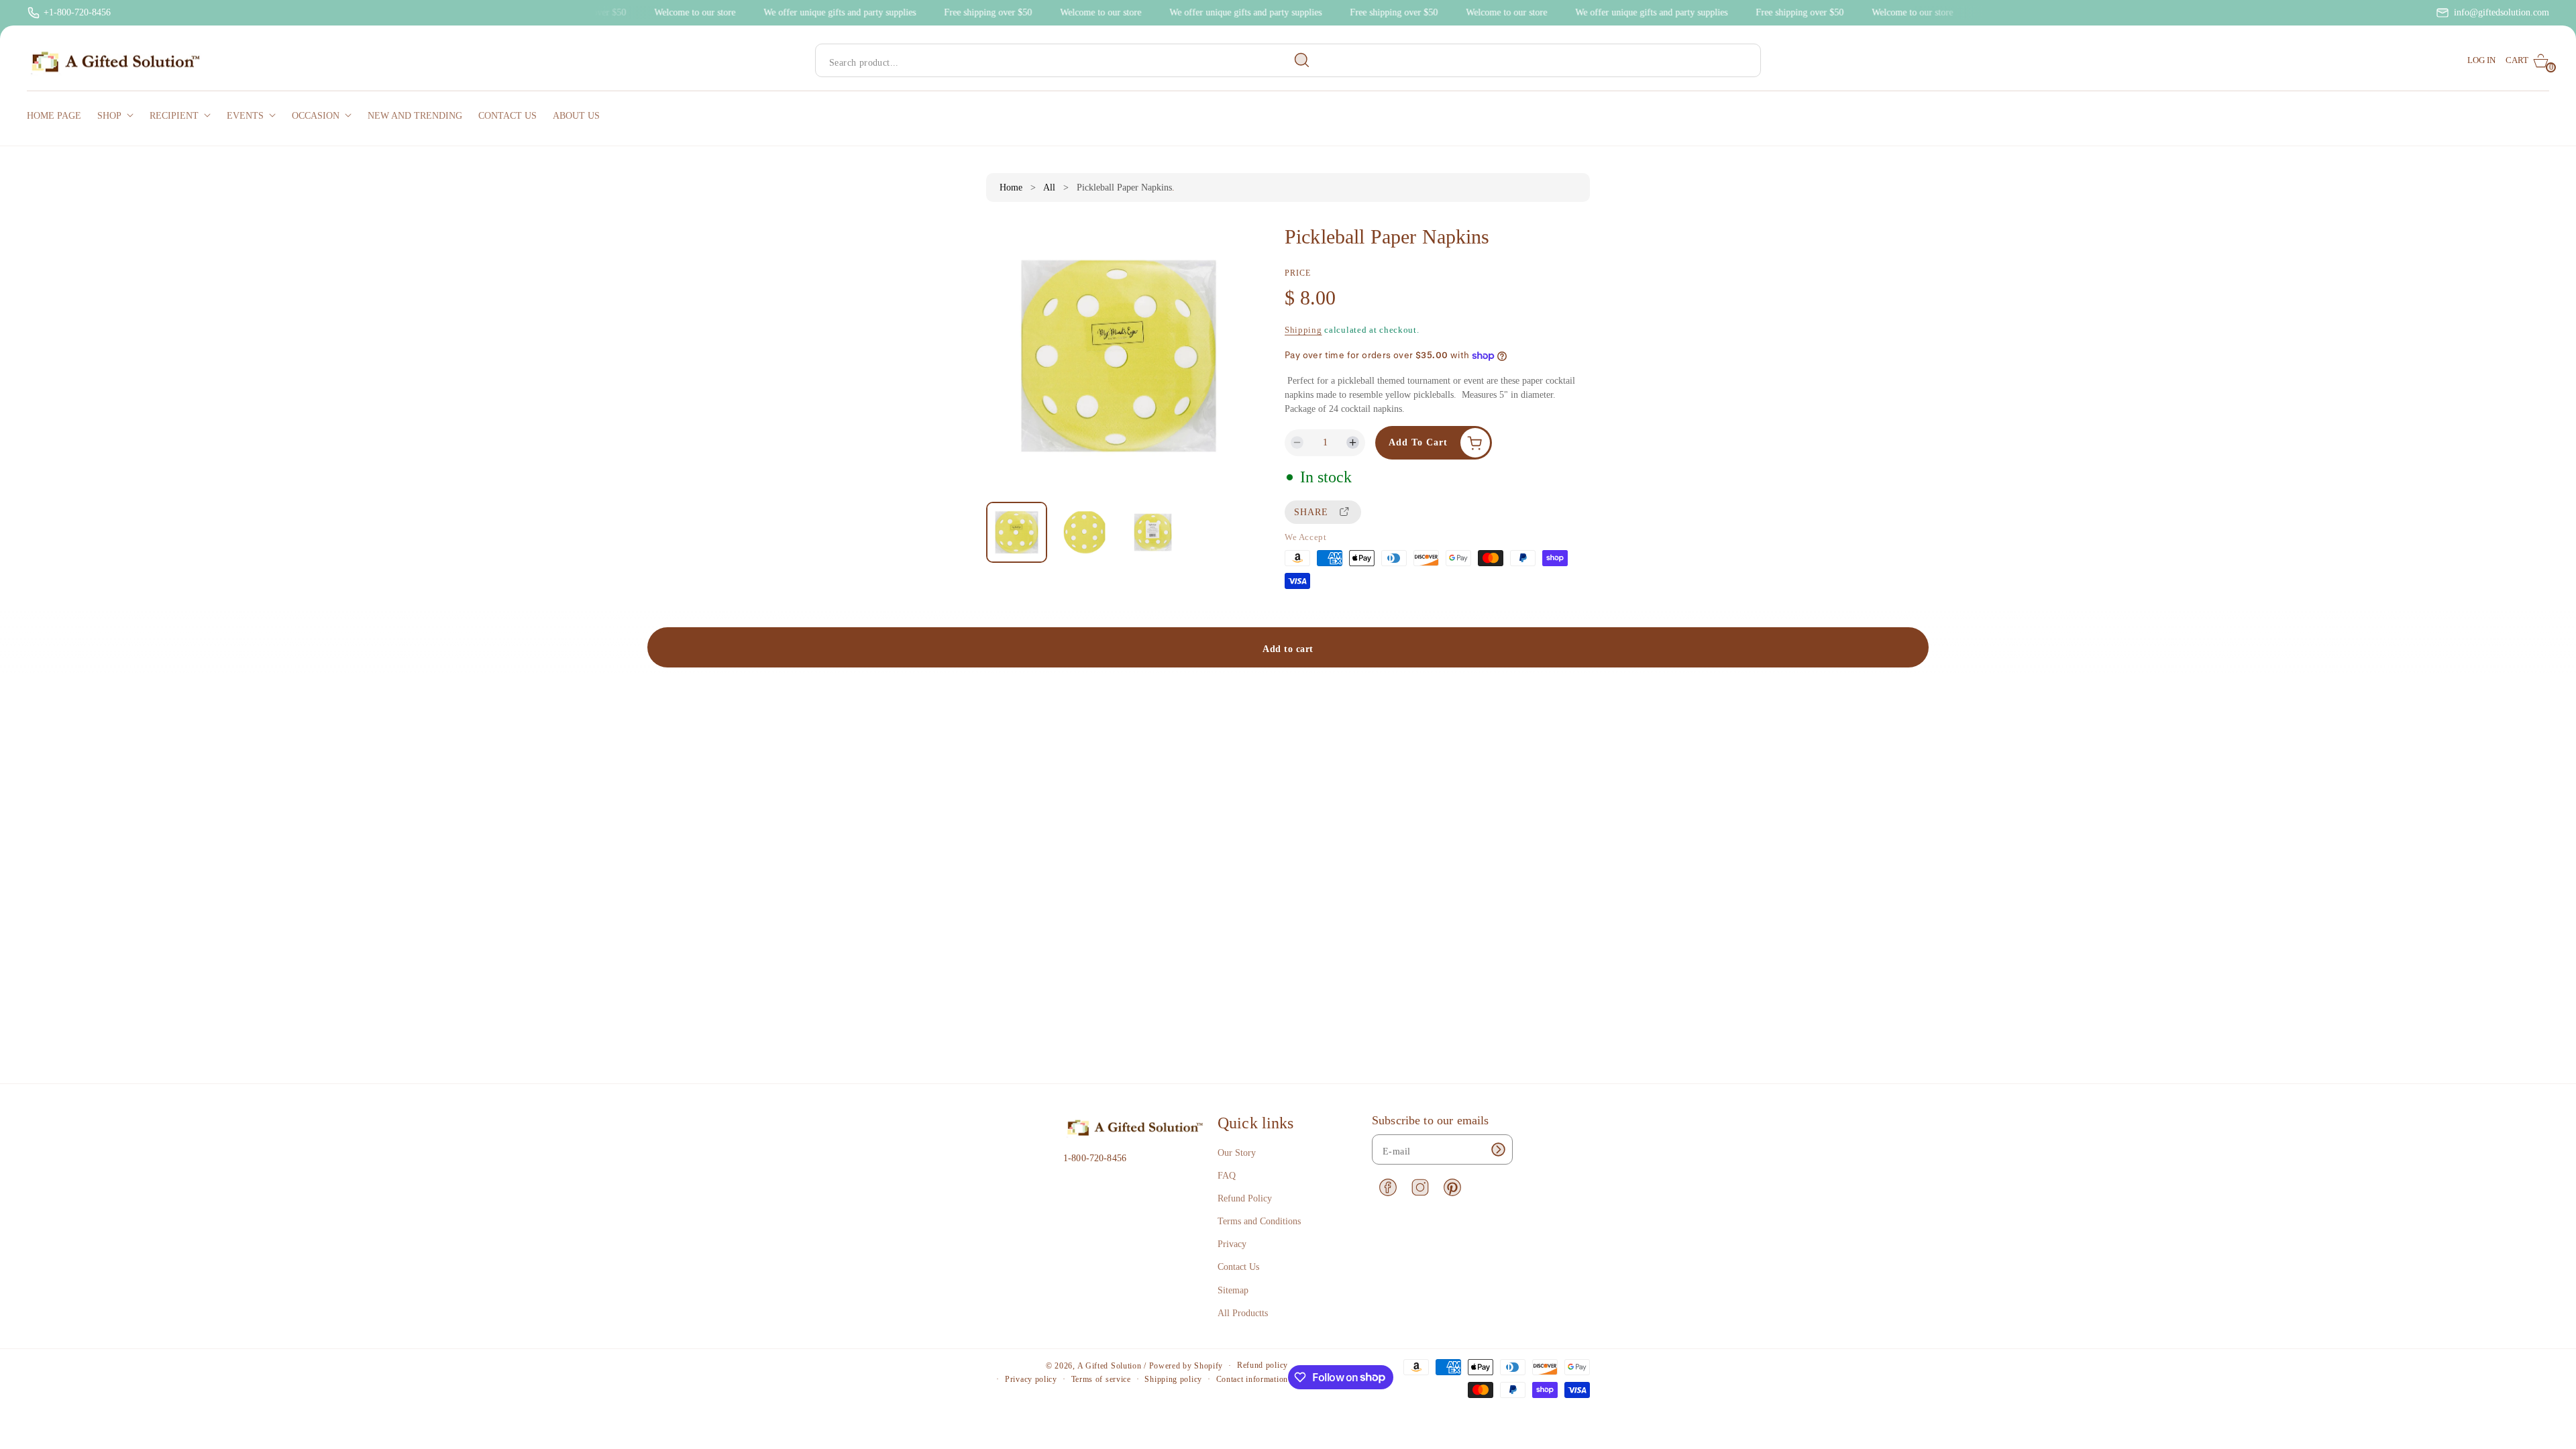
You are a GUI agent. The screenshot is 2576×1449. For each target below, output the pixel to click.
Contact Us (1238, 1267)
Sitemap (1233, 1290)
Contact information (1252, 1379)
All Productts (1243, 1313)
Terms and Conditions (1259, 1221)
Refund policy (1263, 1365)
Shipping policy (1173, 1379)
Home (1011, 187)
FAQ (1227, 1176)
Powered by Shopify (1186, 1366)
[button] (2527, 61)
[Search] (1302, 60)
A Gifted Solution (1110, 1366)
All (1049, 187)
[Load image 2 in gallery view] (1085, 533)
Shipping (1303, 330)
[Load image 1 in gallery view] (1017, 532)
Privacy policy (1031, 1379)
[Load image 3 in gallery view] (1152, 533)
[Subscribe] (1498, 1149)
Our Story (1237, 1153)
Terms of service (1101, 1379)
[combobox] (1068, 61)
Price (1298, 273)
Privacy (1232, 1244)
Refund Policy (1245, 1198)
